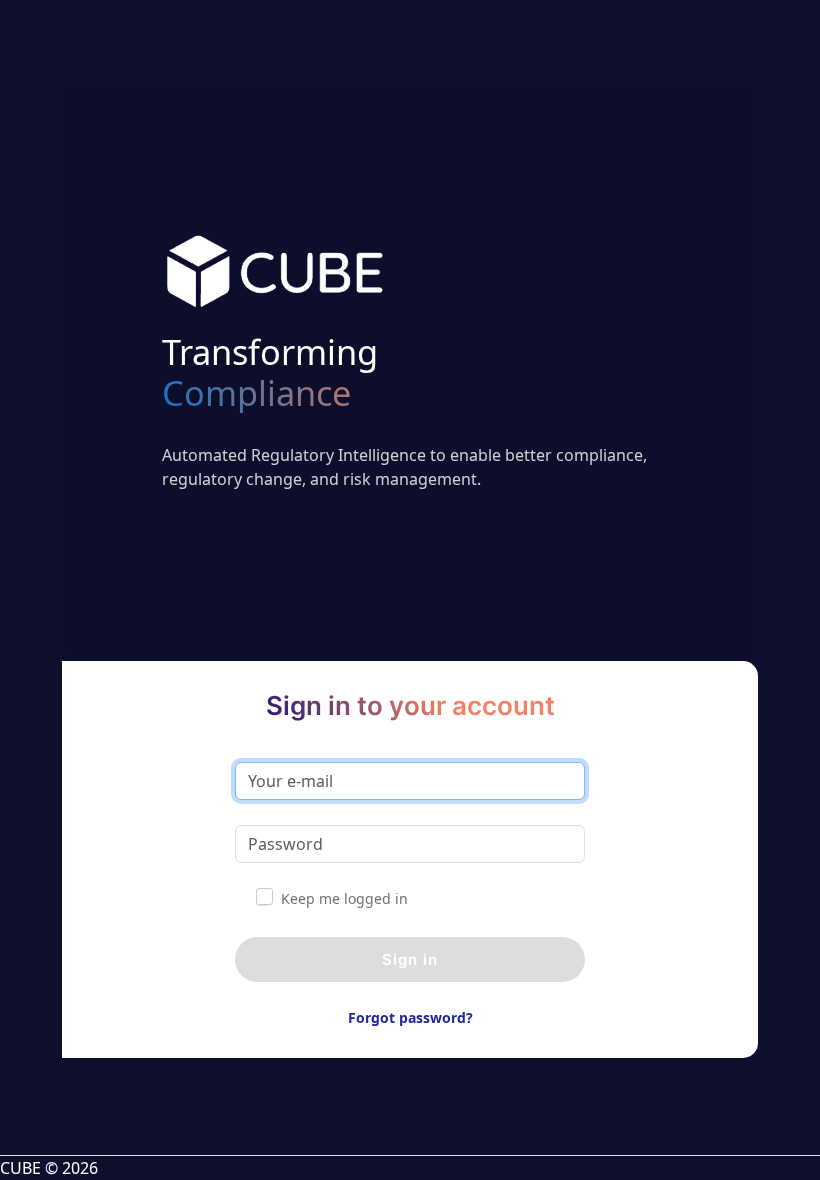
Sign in (410, 959)
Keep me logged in (344, 898)
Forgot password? (410, 1017)
